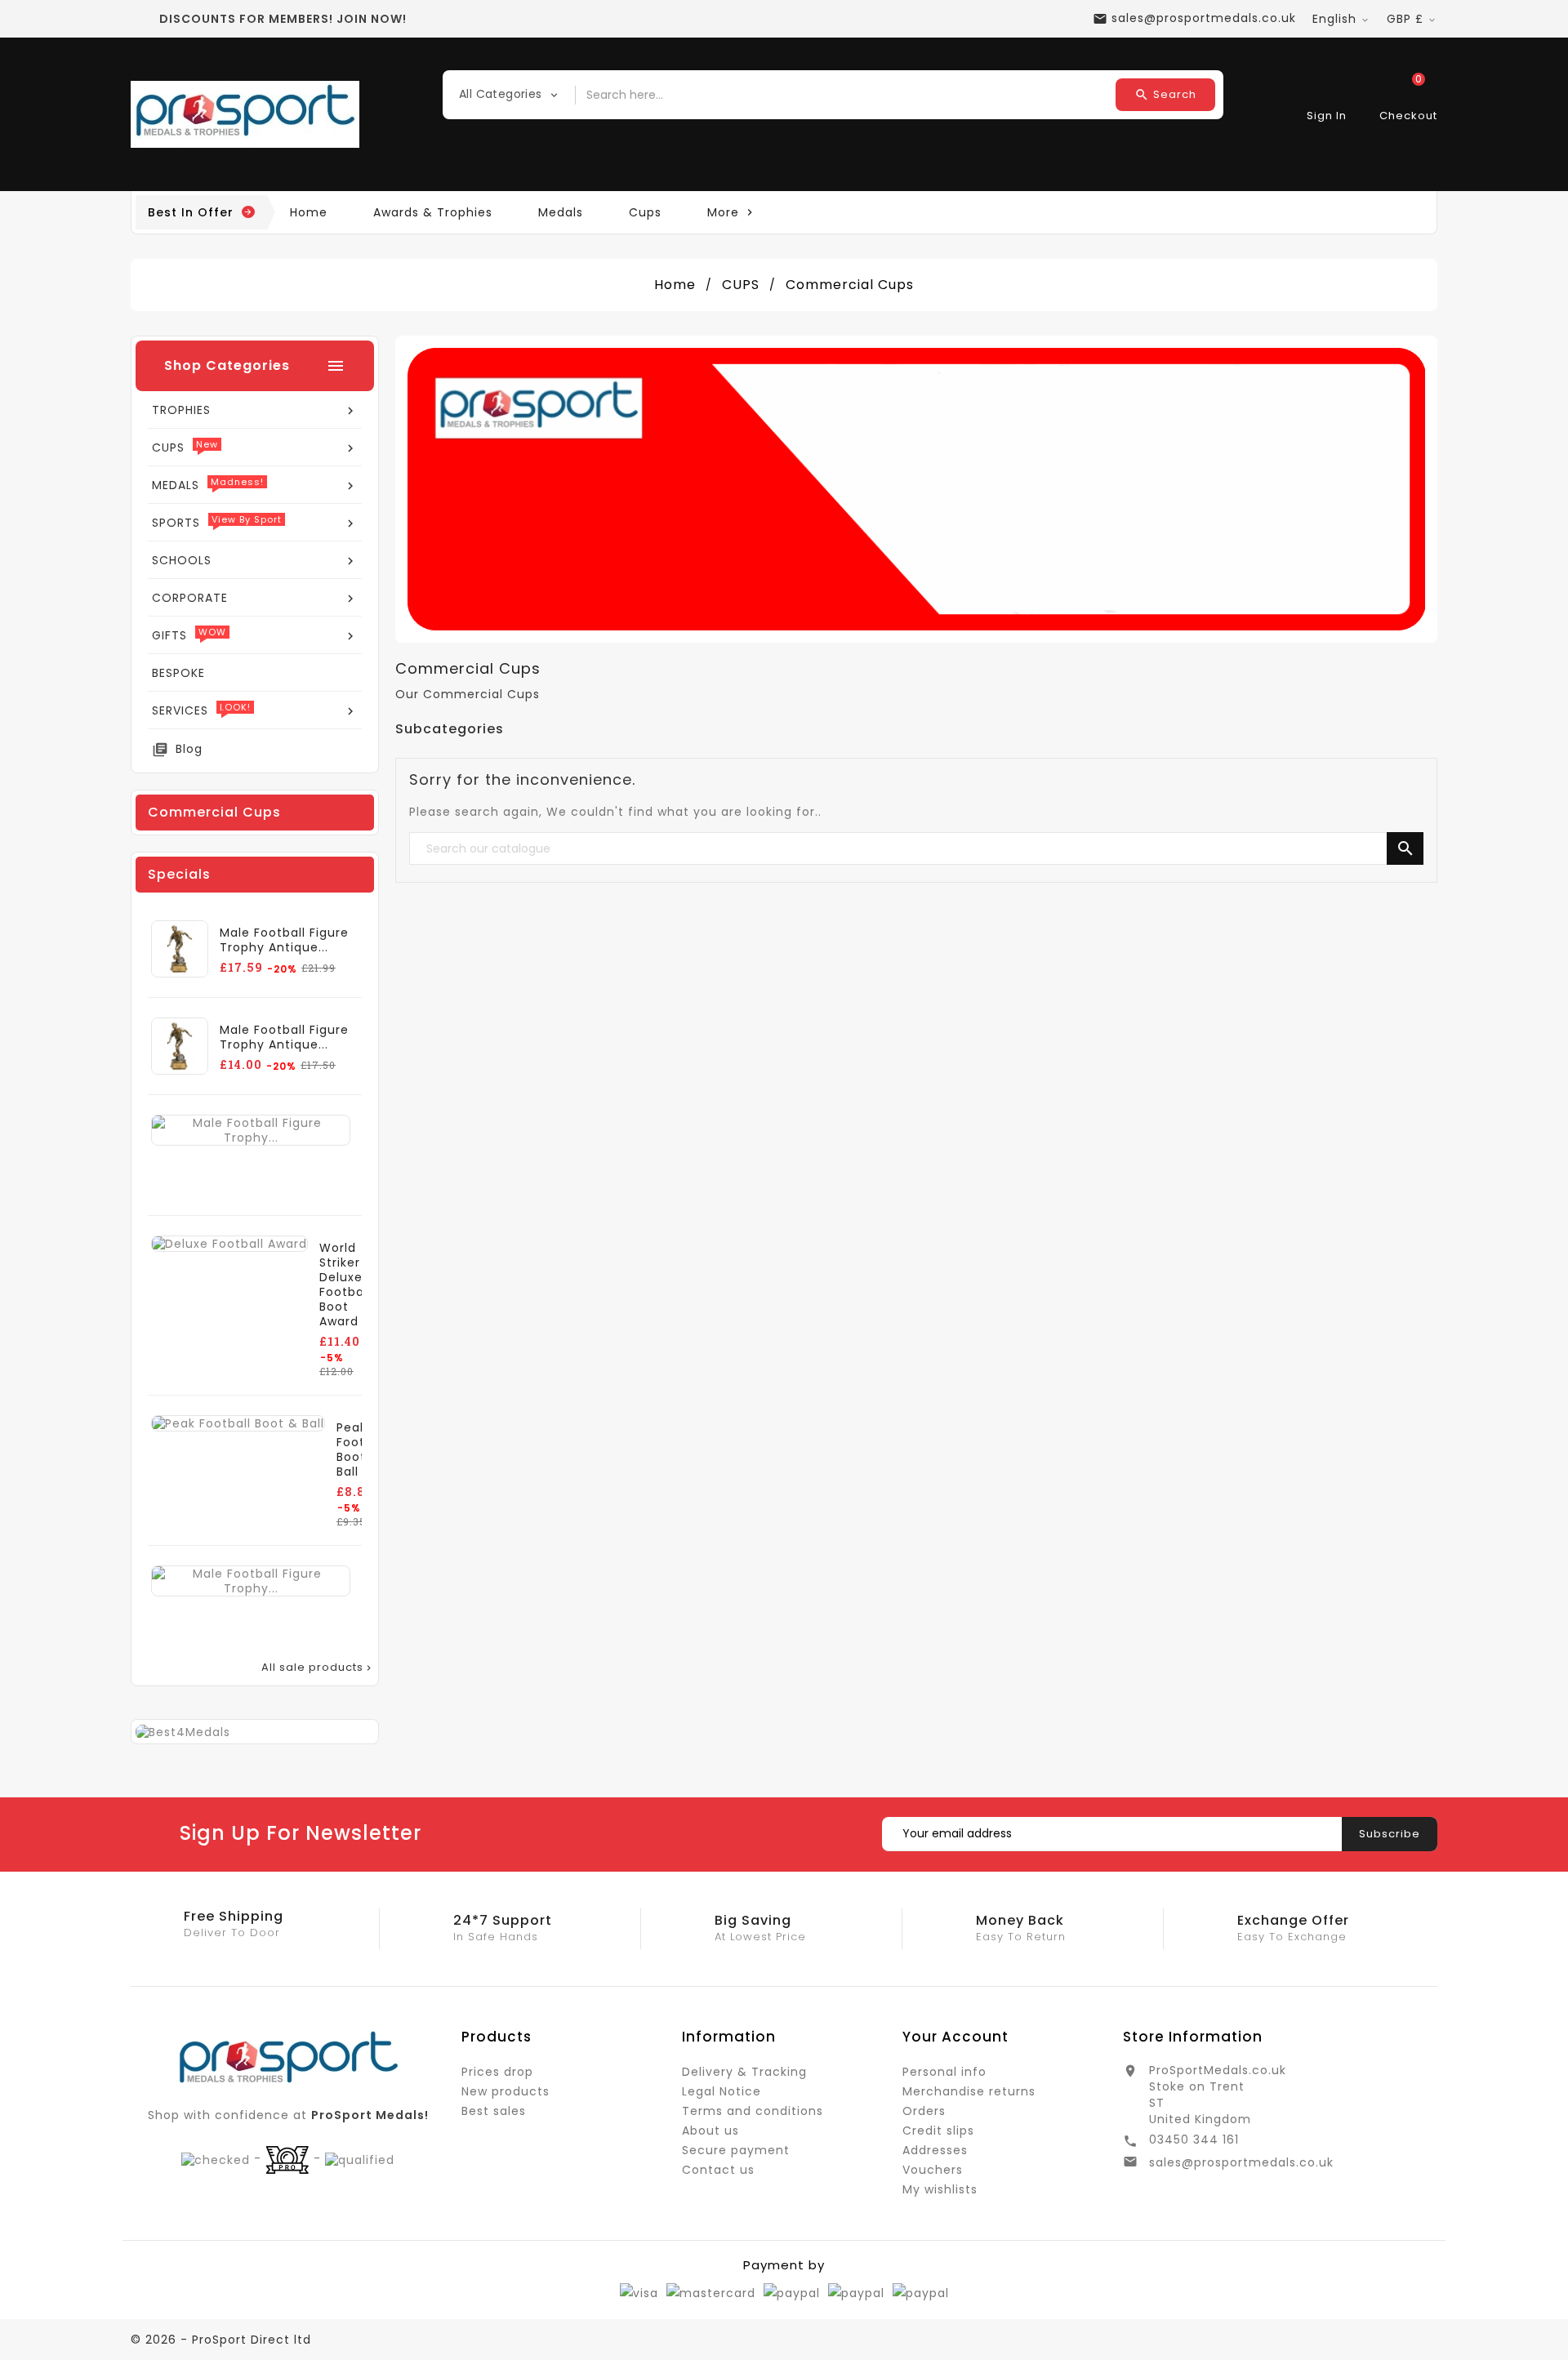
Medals (561, 212)
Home (309, 212)
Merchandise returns (969, 2091)
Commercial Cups (214, 812)
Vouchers (933, 2170)
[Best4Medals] (183, 1731)
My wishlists (940, 2189)
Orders (924, 2111)
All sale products (318, 1668)
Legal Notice (722, 2091)
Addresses (935, 2150)
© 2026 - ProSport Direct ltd (221, 2340)
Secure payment (736, 2150)
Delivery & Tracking (744, 2072)
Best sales (494, 2111)
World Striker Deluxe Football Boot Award (345, 1285)
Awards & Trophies (433, 212)
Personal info (944, 2072)
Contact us (718, 2170)
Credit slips (938, 2131)
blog (189, 749)
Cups (645, 212)
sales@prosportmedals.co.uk (1241, 2162)
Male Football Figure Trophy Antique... (284, 940)
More (732, 212)
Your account (955, 2037)
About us (710, 2131)
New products (506, 2091)
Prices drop (497, 2072)
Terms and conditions (753, 2111)
